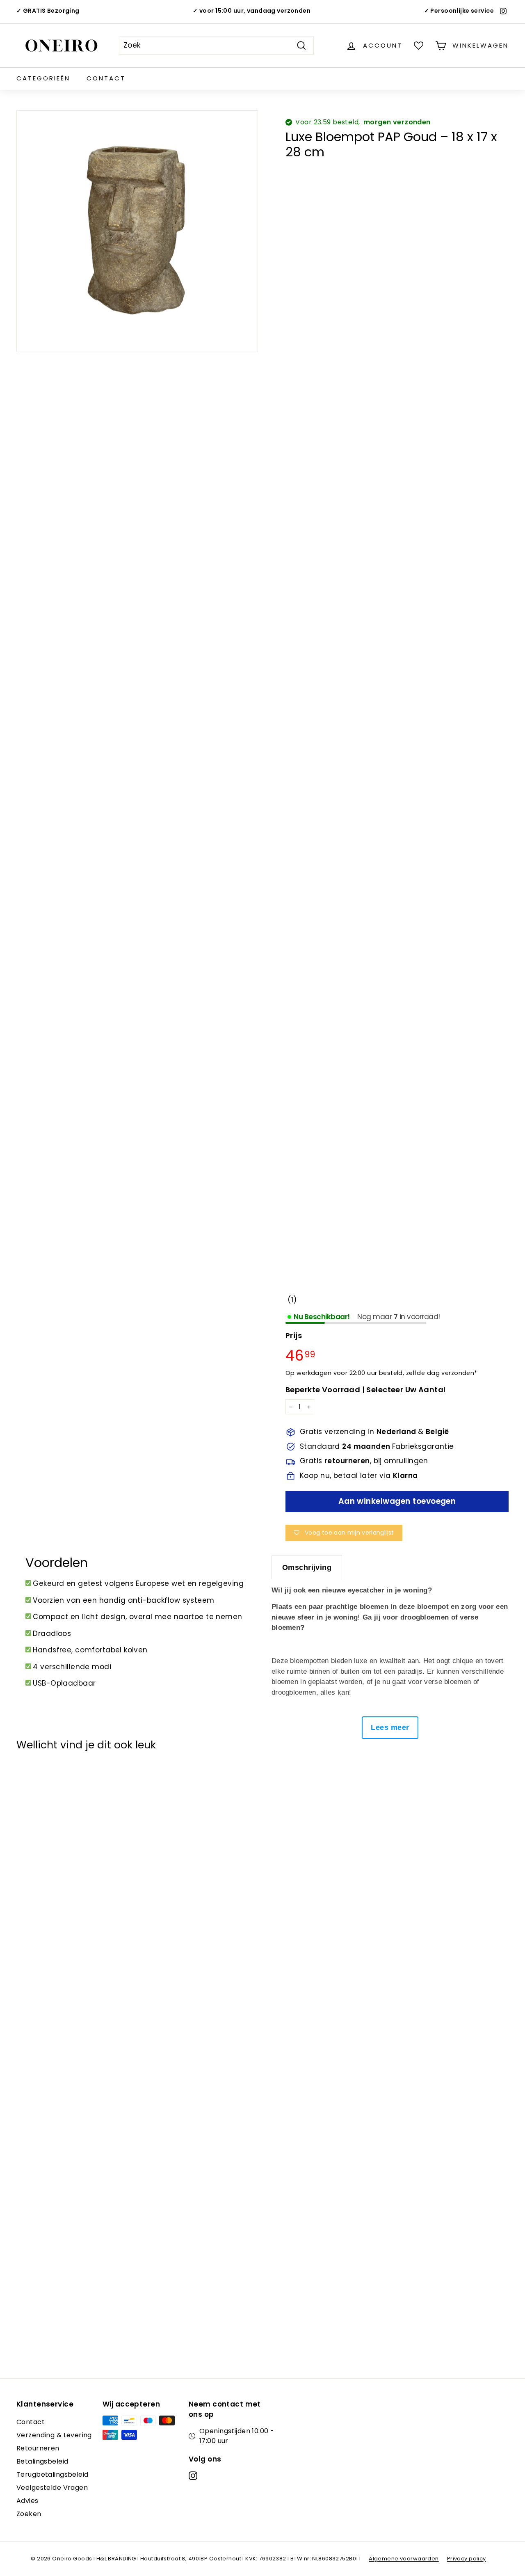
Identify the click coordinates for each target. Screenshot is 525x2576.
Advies (27, 2501)
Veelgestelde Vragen (52, 2488)
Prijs (294, 1336)
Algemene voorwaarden (404, 2559)
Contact (106, 78)
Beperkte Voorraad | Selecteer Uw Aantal (366, 1390)
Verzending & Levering (54, 2435)
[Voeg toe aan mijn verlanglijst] (27, 1778)
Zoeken (29, 2514)
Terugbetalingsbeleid (52, 2474)
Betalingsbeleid (42, 2461)
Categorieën (43, 78)
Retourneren (38, 2448)
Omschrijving (307, 1567)
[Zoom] (137, 231)
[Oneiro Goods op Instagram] (193, 2475)
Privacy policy (467, 2559)
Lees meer (390, 1727)
